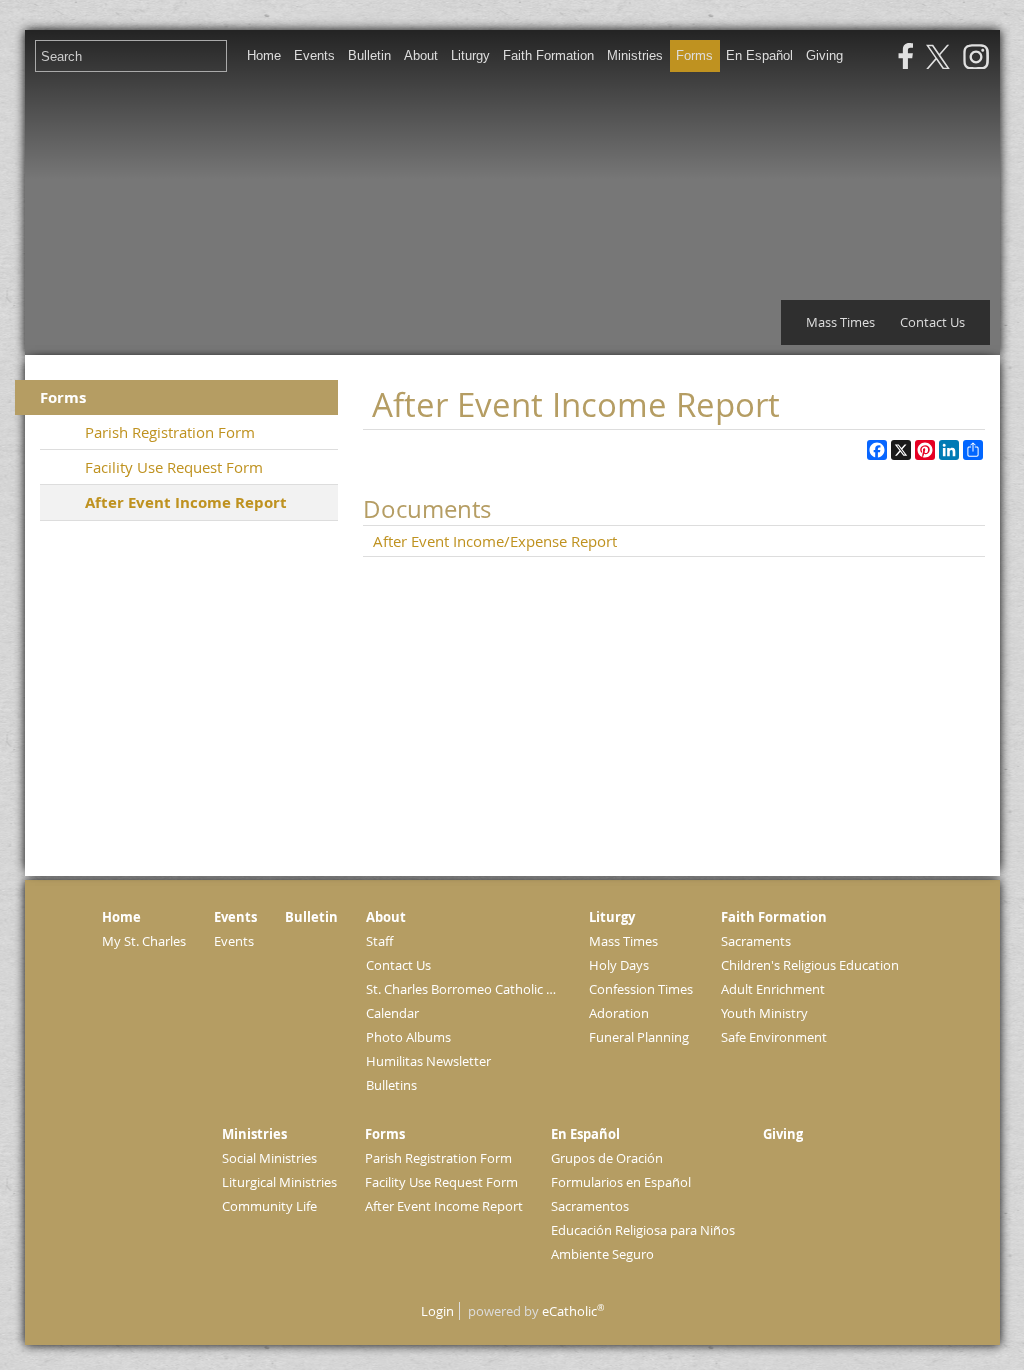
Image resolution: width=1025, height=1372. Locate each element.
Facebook (906, 57)
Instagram (976, 57)
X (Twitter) (938, 57)
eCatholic (573, 1311)
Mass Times (840, 322)
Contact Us (932, 322)
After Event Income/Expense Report (495, 541)
